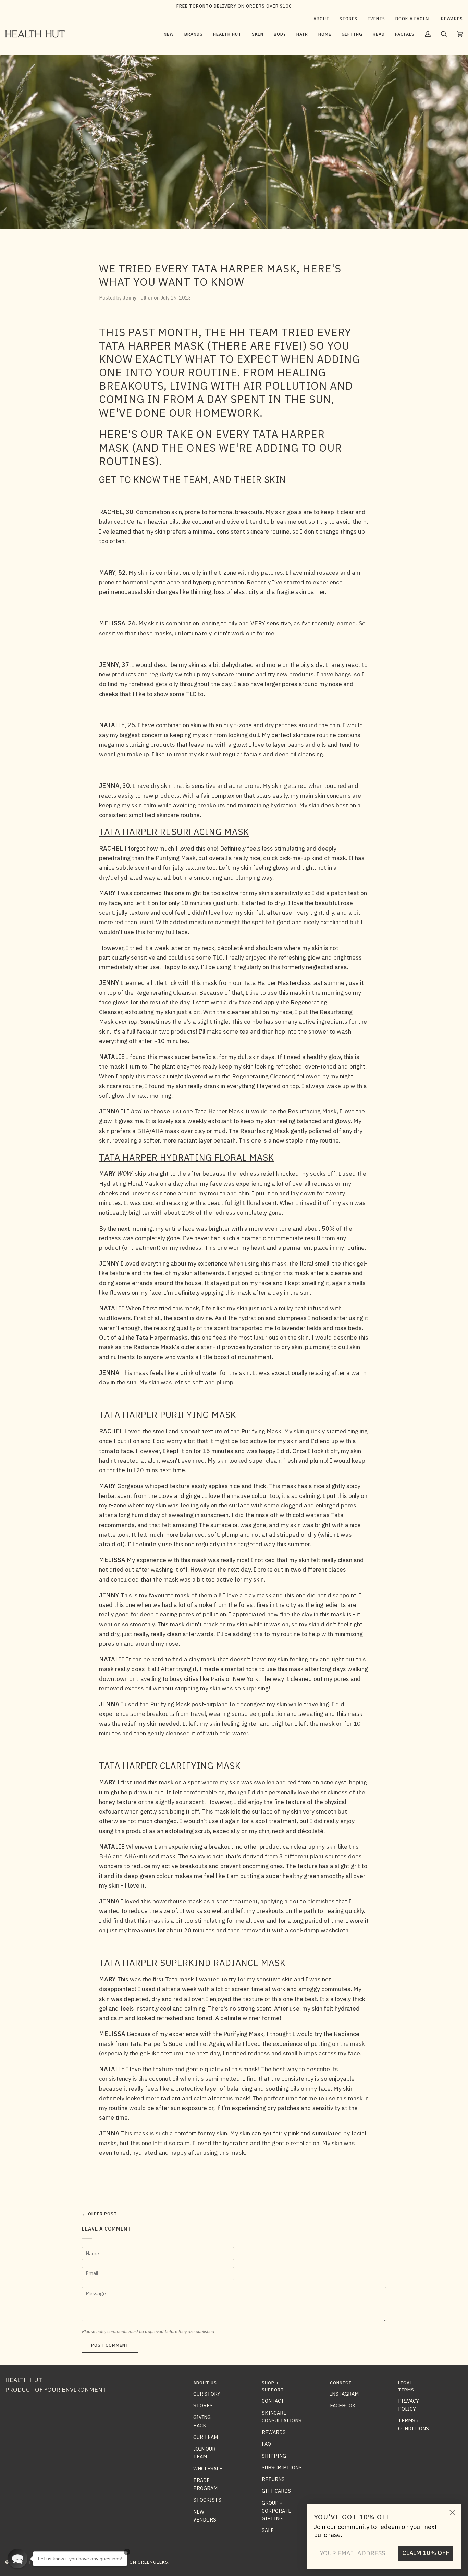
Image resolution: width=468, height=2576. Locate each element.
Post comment (110, 2345)
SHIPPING (274, 2456)
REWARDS (274, 2432)
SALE (268, 2530)
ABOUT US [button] (205, 2383)
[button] (194, 34)
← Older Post (100, 2214)
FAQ (266, 2444)
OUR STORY (207, 2394)
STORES (203, 2406)
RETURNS (273, 2479)
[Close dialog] (452, 2513)
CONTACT (273, 2401)
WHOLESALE (208, 2469)
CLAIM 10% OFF (426, 2553)
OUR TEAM (206, 2437)
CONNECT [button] (341, 2383)
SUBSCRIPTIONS (282, 2468)
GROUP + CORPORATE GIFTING (276, 2511)
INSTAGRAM (344, 2394)
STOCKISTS (207, 2500)
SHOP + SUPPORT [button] (273, 2386)
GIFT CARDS (276, 2491)
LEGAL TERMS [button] (406, 2386)
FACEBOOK (343, 2406)
